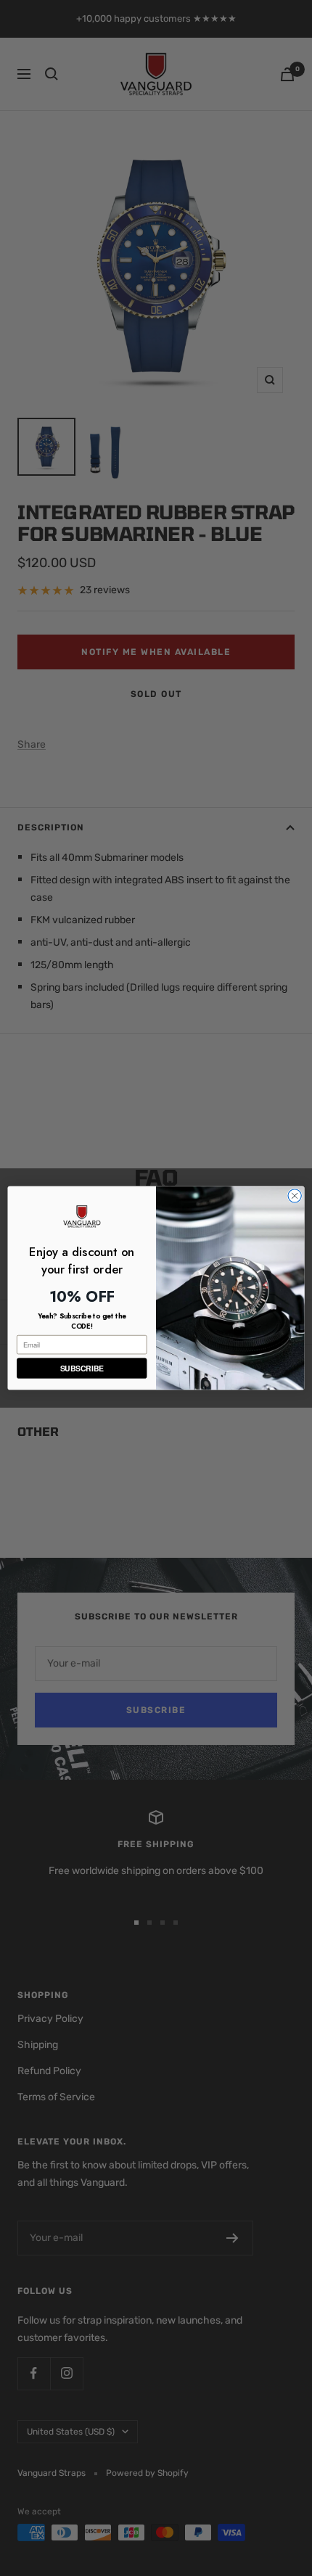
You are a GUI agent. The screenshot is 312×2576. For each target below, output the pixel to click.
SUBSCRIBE (82, 1368)
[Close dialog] (295, 1196)
